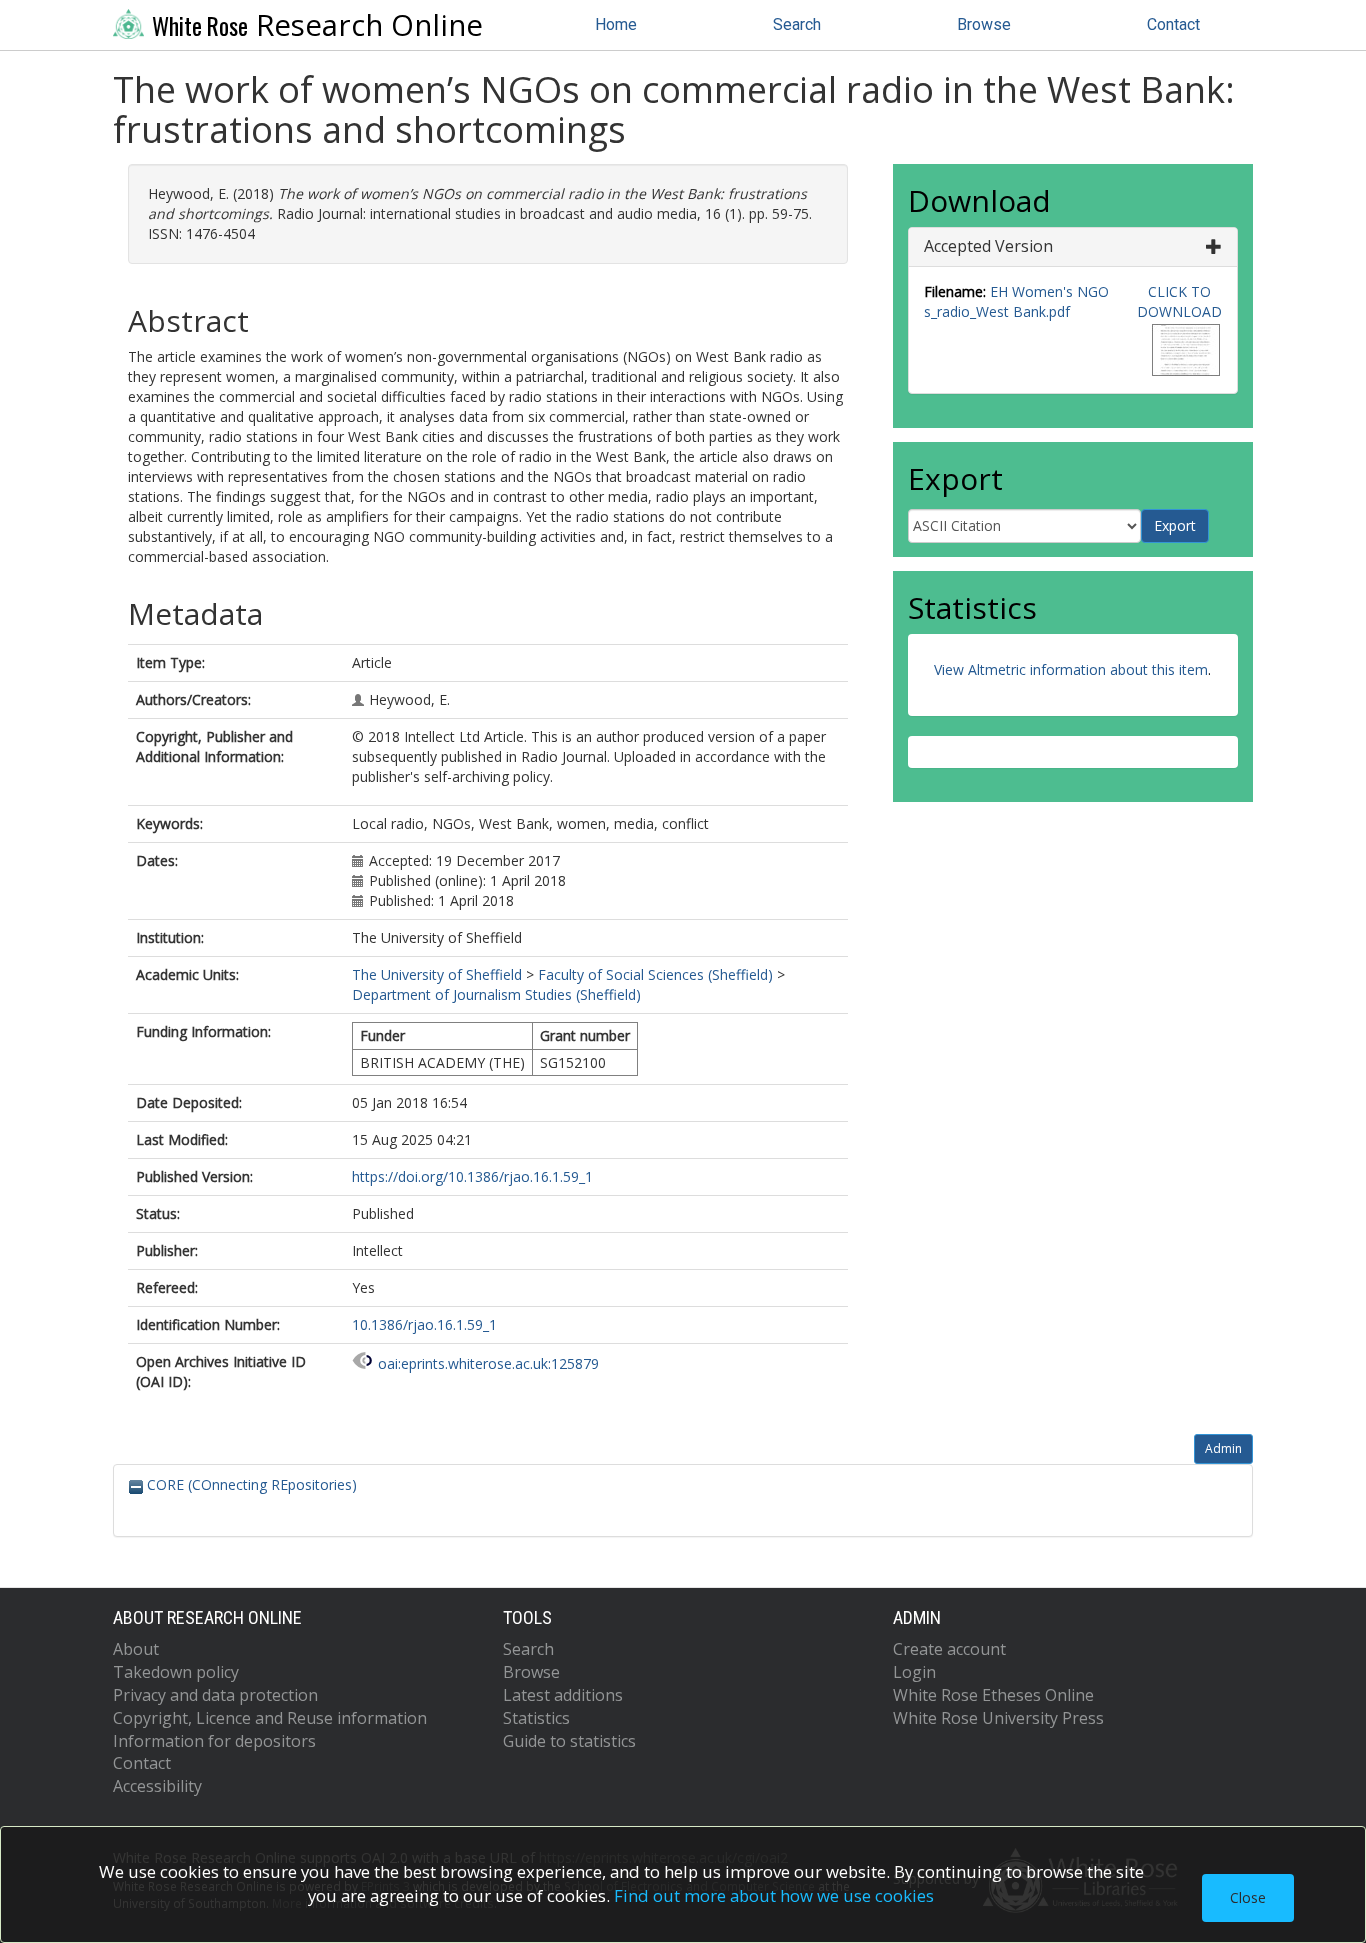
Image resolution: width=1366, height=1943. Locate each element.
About (136, 1649)
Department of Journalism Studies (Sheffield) (496, 994)
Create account (949, 1649)
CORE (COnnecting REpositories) (250, 1484)
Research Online (317, 25)
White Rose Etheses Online (993, 1695)
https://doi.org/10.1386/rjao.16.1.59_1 (472, 1176)
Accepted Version (988, 246)
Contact (1173, 24)
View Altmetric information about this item (1071, 669)
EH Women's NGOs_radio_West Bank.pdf (1016, 301)
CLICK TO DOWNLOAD (1179, 301)
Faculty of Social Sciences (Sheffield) (655, 974)
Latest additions (563, 1695)
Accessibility (157, 1786)
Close (1248, 1897)
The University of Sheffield (437, 974)
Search (797, 24)
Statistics (536, 1718)
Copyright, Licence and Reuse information (270, 1718)
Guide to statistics (569, 1741)
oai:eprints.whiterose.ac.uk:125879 (488, 1363)
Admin (1223, 1448)
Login (914, 1672)
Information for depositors (214, 1741)
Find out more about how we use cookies (774, 1895)
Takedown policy (176, 1672)
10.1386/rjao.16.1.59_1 (424, 1324)
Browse (984, 24)
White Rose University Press (998, 1718)
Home (616, 24)
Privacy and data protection (215, 1695)
